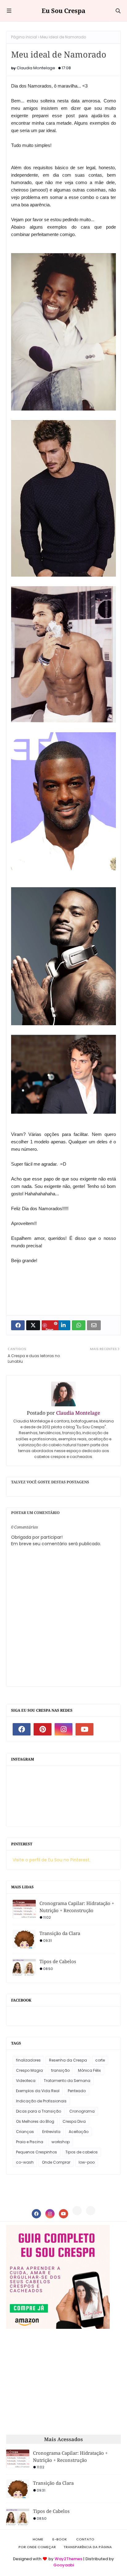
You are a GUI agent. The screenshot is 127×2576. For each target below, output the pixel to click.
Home (38, 2539)
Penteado (77, 2091)
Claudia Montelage (36, 68)
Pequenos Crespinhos (37, 2152)
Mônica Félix (89, 2070)
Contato (85, 2539)
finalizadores (28, 2060)
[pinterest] (43, 1729)
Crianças (25, 2132)
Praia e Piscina (30, 2142)
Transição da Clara (60, 1933)
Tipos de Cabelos (58, 1961)
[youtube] (84, 1729)
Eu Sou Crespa (63, 11)
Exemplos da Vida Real (38, 2091)
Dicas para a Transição (39, 2111)
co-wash (25, 2162)
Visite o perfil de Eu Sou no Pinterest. (51, 1860)
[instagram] (63, 1729)
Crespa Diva (74, 2121)
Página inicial (24, 37)
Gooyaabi (64, 2565)
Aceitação (79, 2132)
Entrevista (51, 2132)
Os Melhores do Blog (35, 2121)
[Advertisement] (58, 2382)
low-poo (87, 2162)
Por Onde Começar (37, 2547)
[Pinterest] (77, 2211)
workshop (61, 2142)
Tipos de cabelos (82, 2152)
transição (60, 2070)
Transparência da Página (88, 2547)
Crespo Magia (29, 2070)
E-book (60, 2539)
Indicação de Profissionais (41, 2101)
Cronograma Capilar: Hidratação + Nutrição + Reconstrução (77, 1907)
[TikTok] (91, 2211)
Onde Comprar (56, 2162)
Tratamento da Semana (67, 2081)
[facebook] (22, 1729)
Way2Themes (68, 2559)
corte (100, 2060)
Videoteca (26, 2081)
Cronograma (82, 2111)
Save (49, 1329)
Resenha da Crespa (68, 2060)
